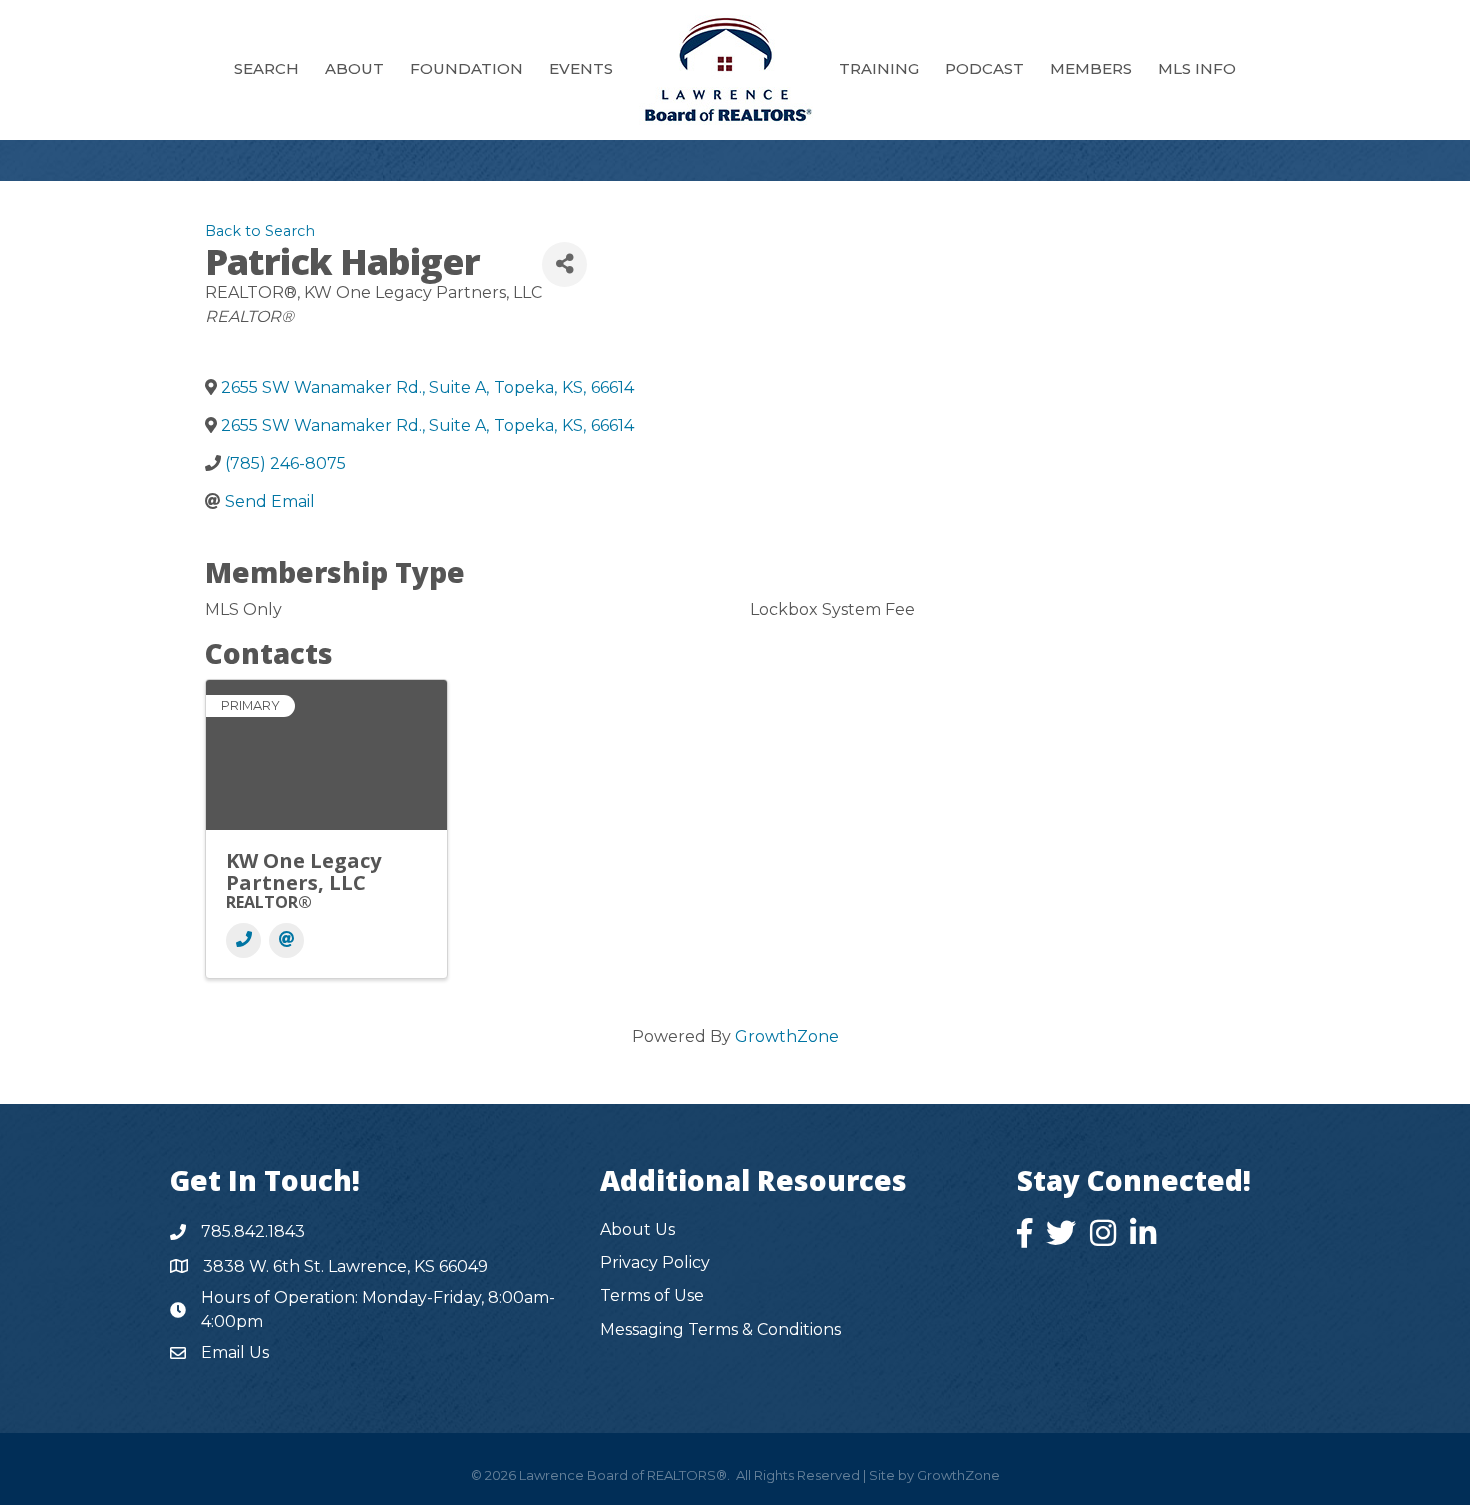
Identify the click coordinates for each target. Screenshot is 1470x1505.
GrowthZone (787, 1036)
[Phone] (243, 940)
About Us (637, 1229)
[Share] (564, 264)
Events (581, 68)
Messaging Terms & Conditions (720, 1329)
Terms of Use (652, 1295)
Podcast (984, 68)
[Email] (286, 940)
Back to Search (260, 231)
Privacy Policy (655, 1262)
